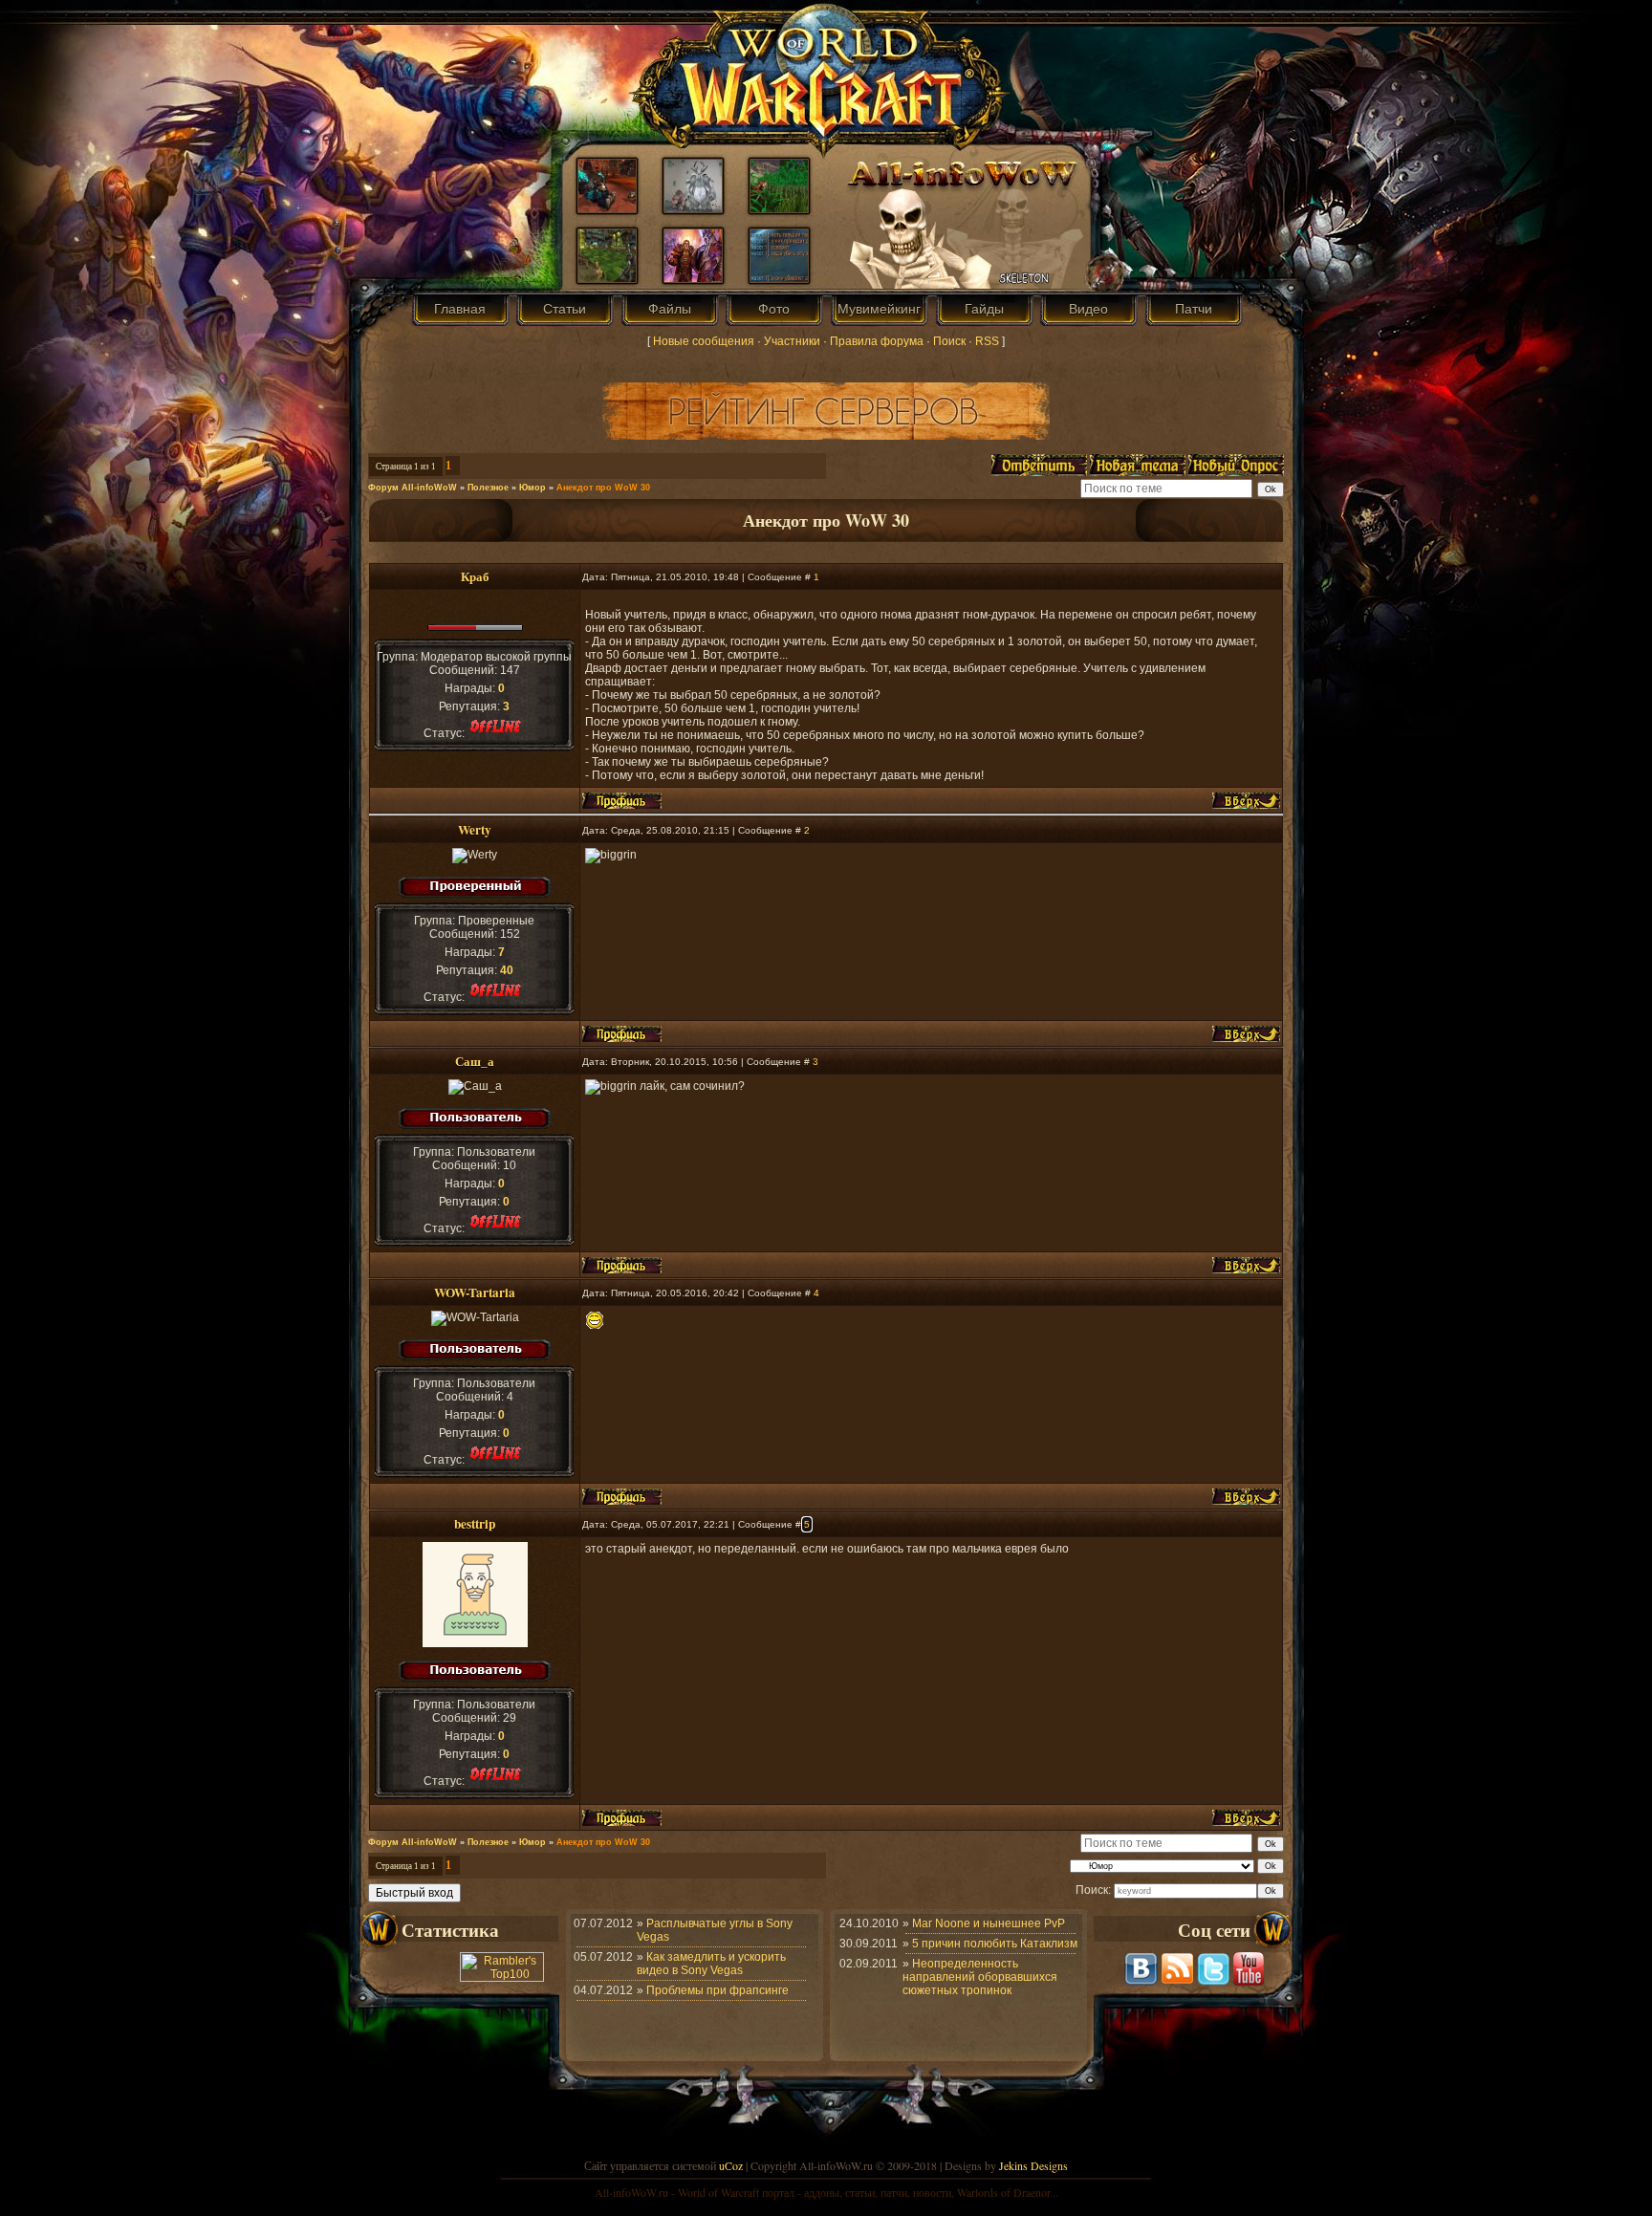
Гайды (984, 309)
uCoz (731, 2165)
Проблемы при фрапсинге (717, 1990)
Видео (1088, 309)
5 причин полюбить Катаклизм (995, 1944)
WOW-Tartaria (475, 1293)
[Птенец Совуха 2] (607, 208)
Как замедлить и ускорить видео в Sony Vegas (711, 1964)
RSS (987, 341)
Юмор (533, 488)
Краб (475, 576)
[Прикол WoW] (693, 208)
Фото (774, 309)
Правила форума (877, 341)
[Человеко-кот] (779, 208)
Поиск (949, 341)
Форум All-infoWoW (413, 488)
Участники (792, 341)
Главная (460, 309)
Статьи (565, 309)
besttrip (475, 1524)
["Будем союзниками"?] (693, 278)
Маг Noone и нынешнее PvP (989, 1923)
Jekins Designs (1033, 2165)
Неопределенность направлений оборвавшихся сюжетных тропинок (980, 1977)
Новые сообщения (704, 341)
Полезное (488, 488)
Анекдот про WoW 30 (603, 488)
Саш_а (475, 1061)
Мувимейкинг (879, 309)
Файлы (670, 309)
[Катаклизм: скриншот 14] (607, 278)
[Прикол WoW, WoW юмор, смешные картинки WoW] (779, 278)
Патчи (1194, 309)
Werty (475, 830)
